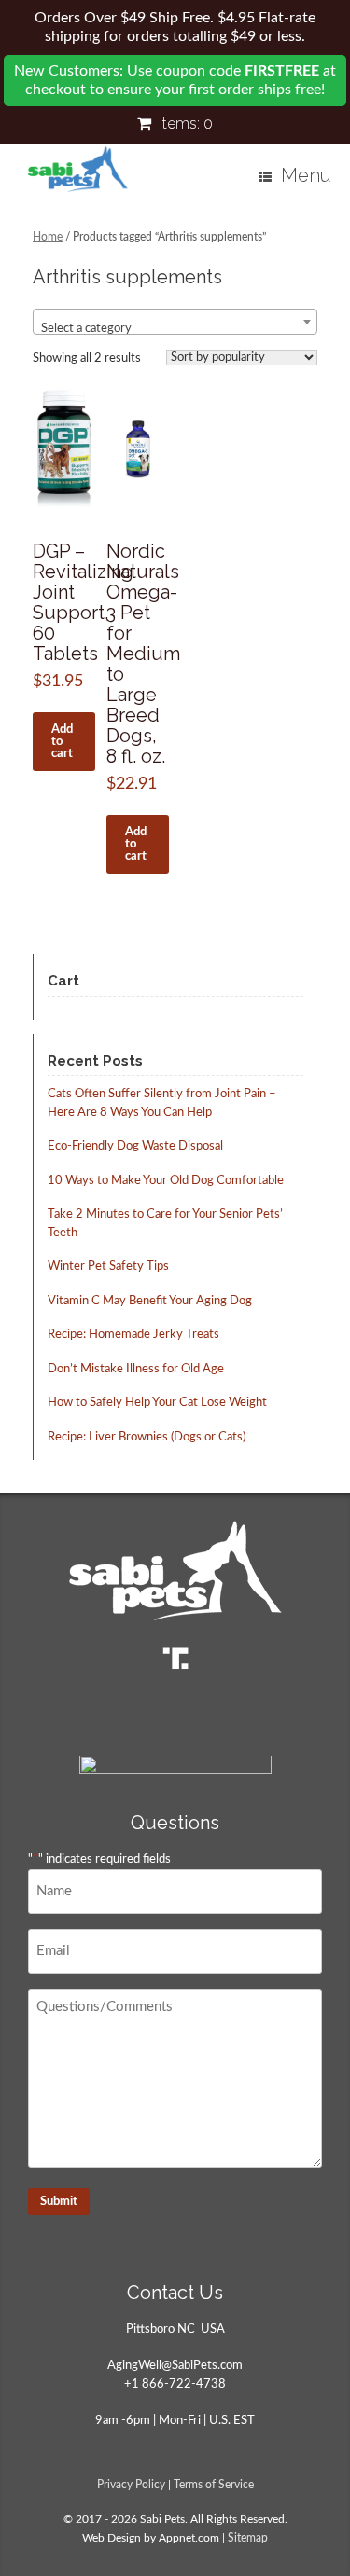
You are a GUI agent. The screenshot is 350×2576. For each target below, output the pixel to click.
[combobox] (175, 322)
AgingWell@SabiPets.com (175, 2366)
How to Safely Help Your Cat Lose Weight (157, 1403)
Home (48, 237)
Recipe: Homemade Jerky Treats (133, 1335)
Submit (59, 2202)
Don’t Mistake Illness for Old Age (136, 1369)
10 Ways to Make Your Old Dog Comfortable (166, 1181)
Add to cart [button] (62, 742)
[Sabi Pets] (78, 170)
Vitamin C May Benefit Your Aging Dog (150, 1301)
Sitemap (248, 2538)
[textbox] (175, 329)
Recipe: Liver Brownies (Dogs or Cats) (147, 1437)
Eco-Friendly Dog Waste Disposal (135, 1146)
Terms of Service (214, 2485)
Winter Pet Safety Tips (108, 1267)
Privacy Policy (131, 2485)
